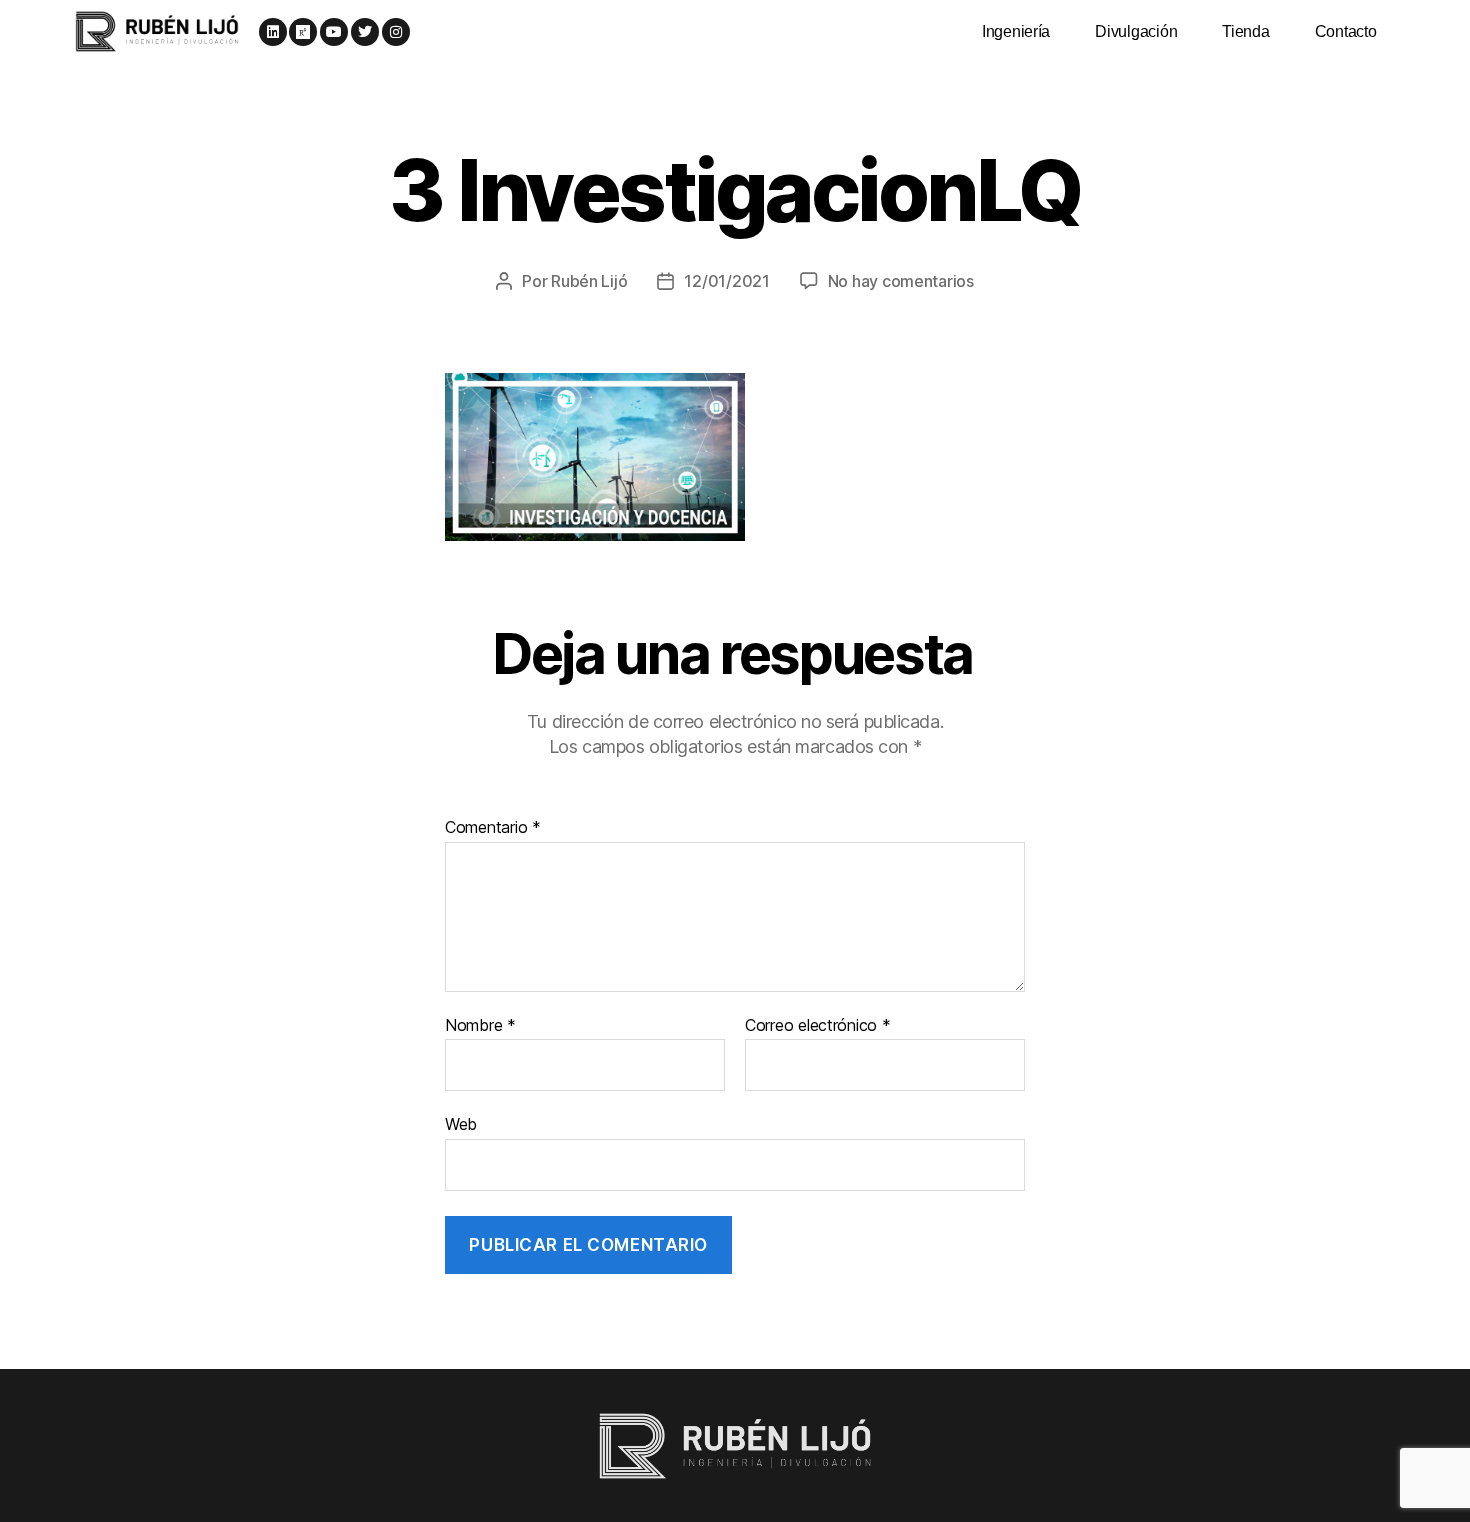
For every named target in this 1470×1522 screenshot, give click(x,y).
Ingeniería (1016, 31)
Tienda (1245, 31)
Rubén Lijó (589, 281)
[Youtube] (334, 32)
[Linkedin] (273, 32)
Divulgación (1136, 31)
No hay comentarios (901, 281)
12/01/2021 (726, 281)
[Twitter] (365, 32)
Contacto (1346, 31)
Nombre (480, 1026)
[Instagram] (396, 32)
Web (461, 1124)
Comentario (493, 828)
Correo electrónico (818, 1026)
